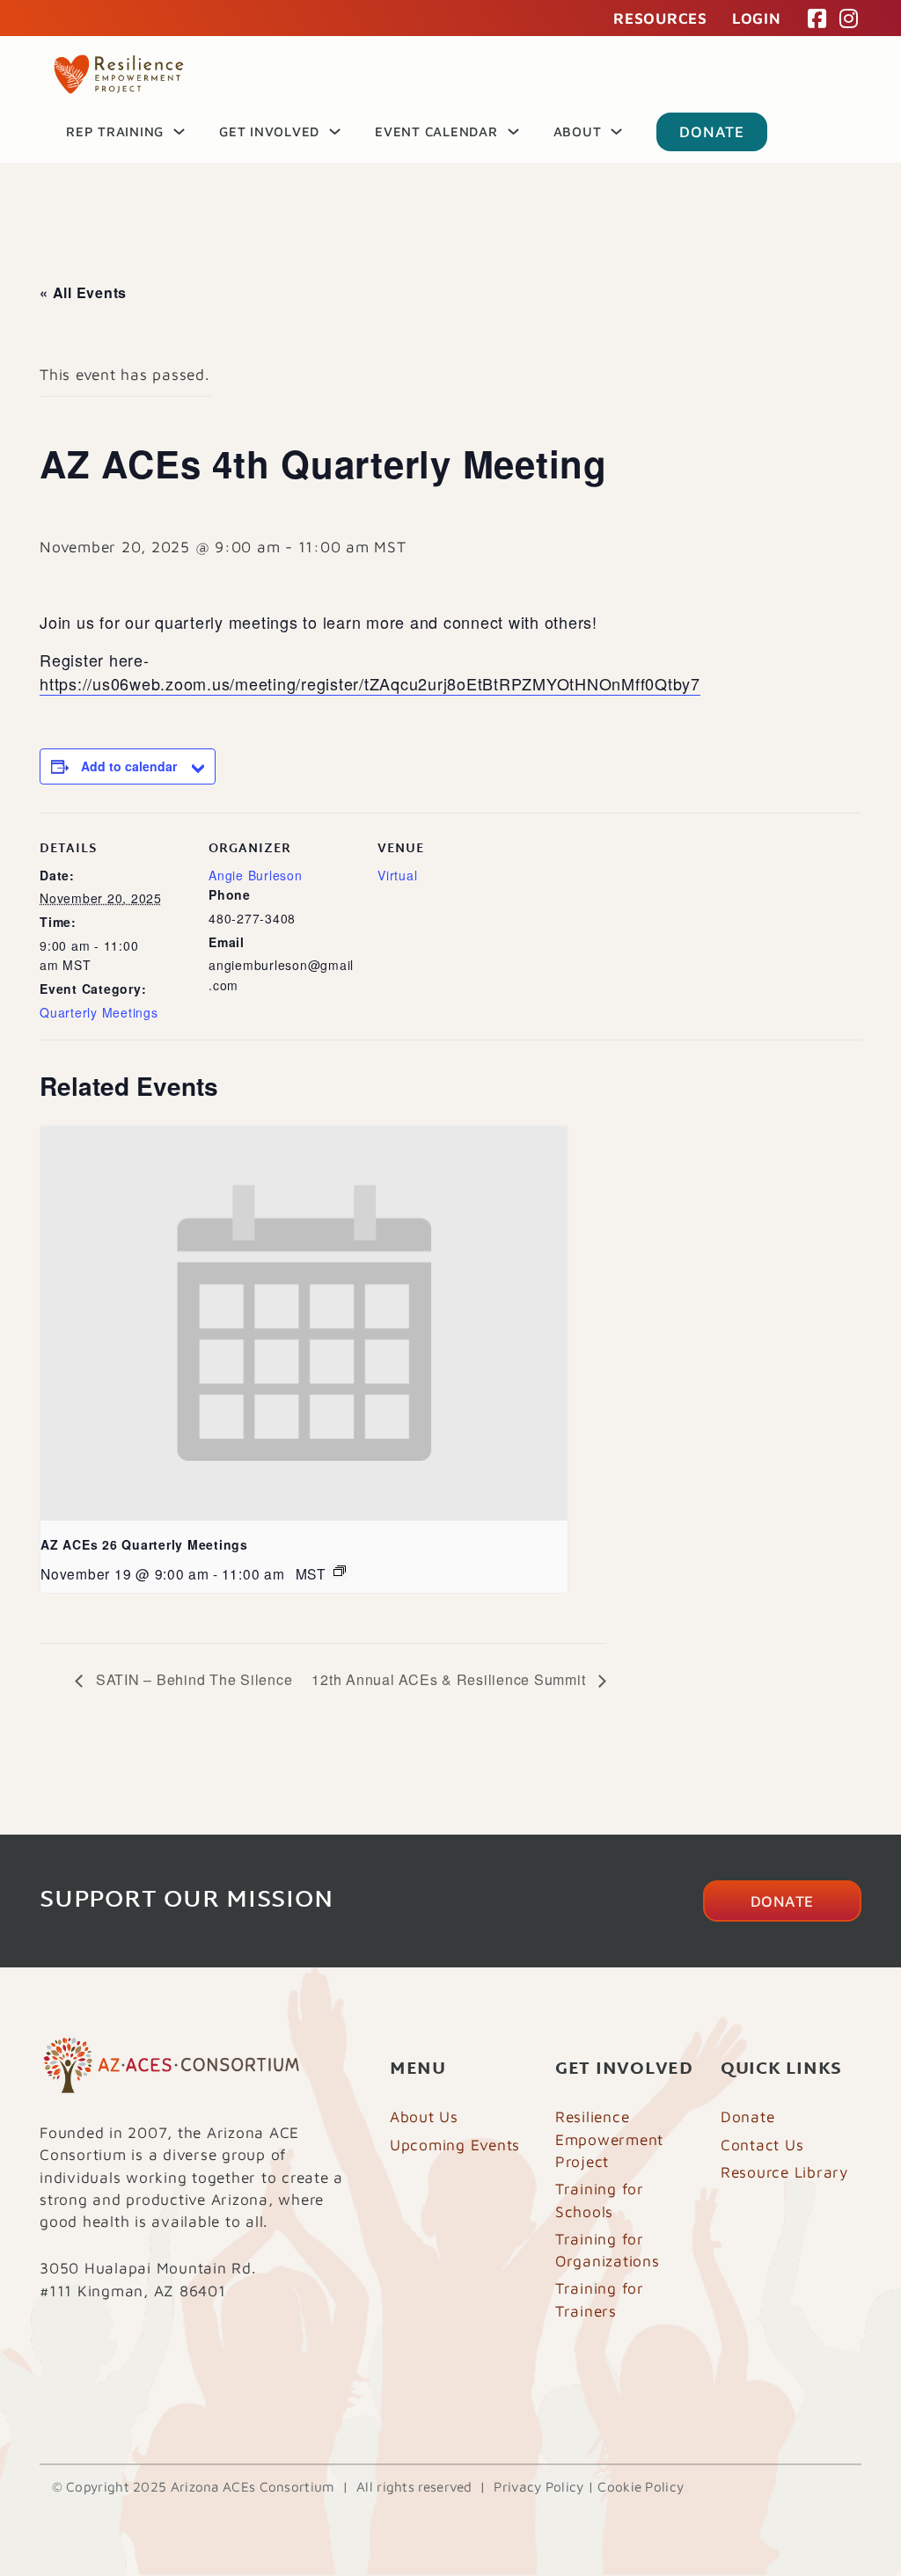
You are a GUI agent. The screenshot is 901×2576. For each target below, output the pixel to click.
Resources (660, 18)
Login (757, 18)
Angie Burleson (256, 875)
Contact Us (762, 2145)
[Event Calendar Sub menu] (513, 131)
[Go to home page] (119, 75)
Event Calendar (436, 131)
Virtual (397, 875)
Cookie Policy (641, 2486)
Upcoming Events (455, 2145)
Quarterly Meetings (99, 1012)
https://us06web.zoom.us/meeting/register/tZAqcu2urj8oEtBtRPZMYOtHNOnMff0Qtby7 (370, 683)
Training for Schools (600, 2200)
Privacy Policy (538, 2486)
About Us (424, 2116)
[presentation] (304, 1323)
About (578, 131)
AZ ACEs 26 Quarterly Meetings (144, 1544)
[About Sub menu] (616, 131)
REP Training (115, 131)
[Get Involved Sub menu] (335, 131)
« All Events (83, 292)
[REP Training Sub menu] (179, 131)
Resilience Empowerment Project (609, 2139)
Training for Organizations (608, 2250)
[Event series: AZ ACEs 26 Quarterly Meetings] (340, 1571)
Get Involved (269, 131)
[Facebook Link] (817, 18)
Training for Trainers (600, 2299)
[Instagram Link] (849, 18)
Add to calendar (129, 766)
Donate (712, 131)
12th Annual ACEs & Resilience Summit (450, 1679)
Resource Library (784, 2172)
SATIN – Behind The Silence (192, 1679)
